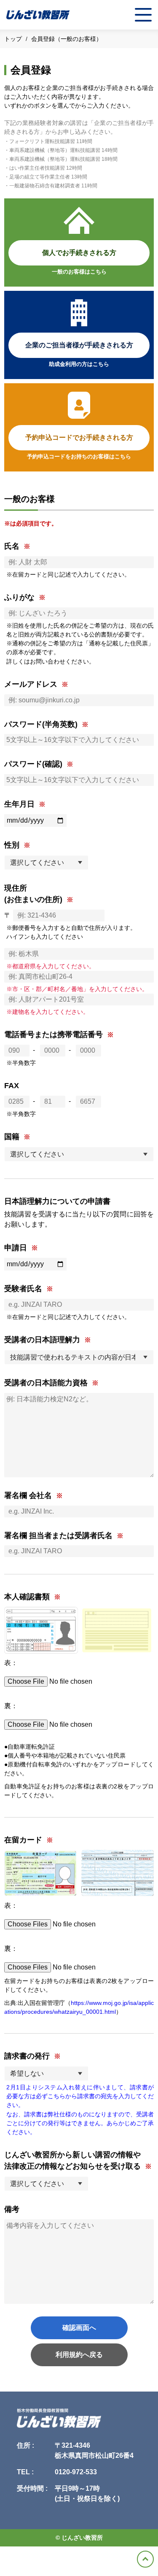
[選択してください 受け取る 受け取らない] (46, 2184)
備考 (12, 2209)
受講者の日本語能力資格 (46, 1383)
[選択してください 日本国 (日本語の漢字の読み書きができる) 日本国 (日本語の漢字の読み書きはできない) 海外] (79, 1154)
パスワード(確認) (33, 764)
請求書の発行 (27, 2056)
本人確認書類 (27, 1597)
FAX (12, 1086)
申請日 (16, 1248)
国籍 (12, 1137)
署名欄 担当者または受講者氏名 (58, 1536)
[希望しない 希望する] (46, 2074)
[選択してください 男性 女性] (46, 863)
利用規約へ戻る (79, 2355)
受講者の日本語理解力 (42, 1340)
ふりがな (19, 597)
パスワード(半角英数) (41, 724)
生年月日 (19, 804)
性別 (12, 845)
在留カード (23, 1840)
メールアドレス (31, 684)
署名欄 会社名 (28, 1495)
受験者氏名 (23, 1289)
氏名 (12, 546)
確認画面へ (79, 2328)
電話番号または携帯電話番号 (54, 1035)
